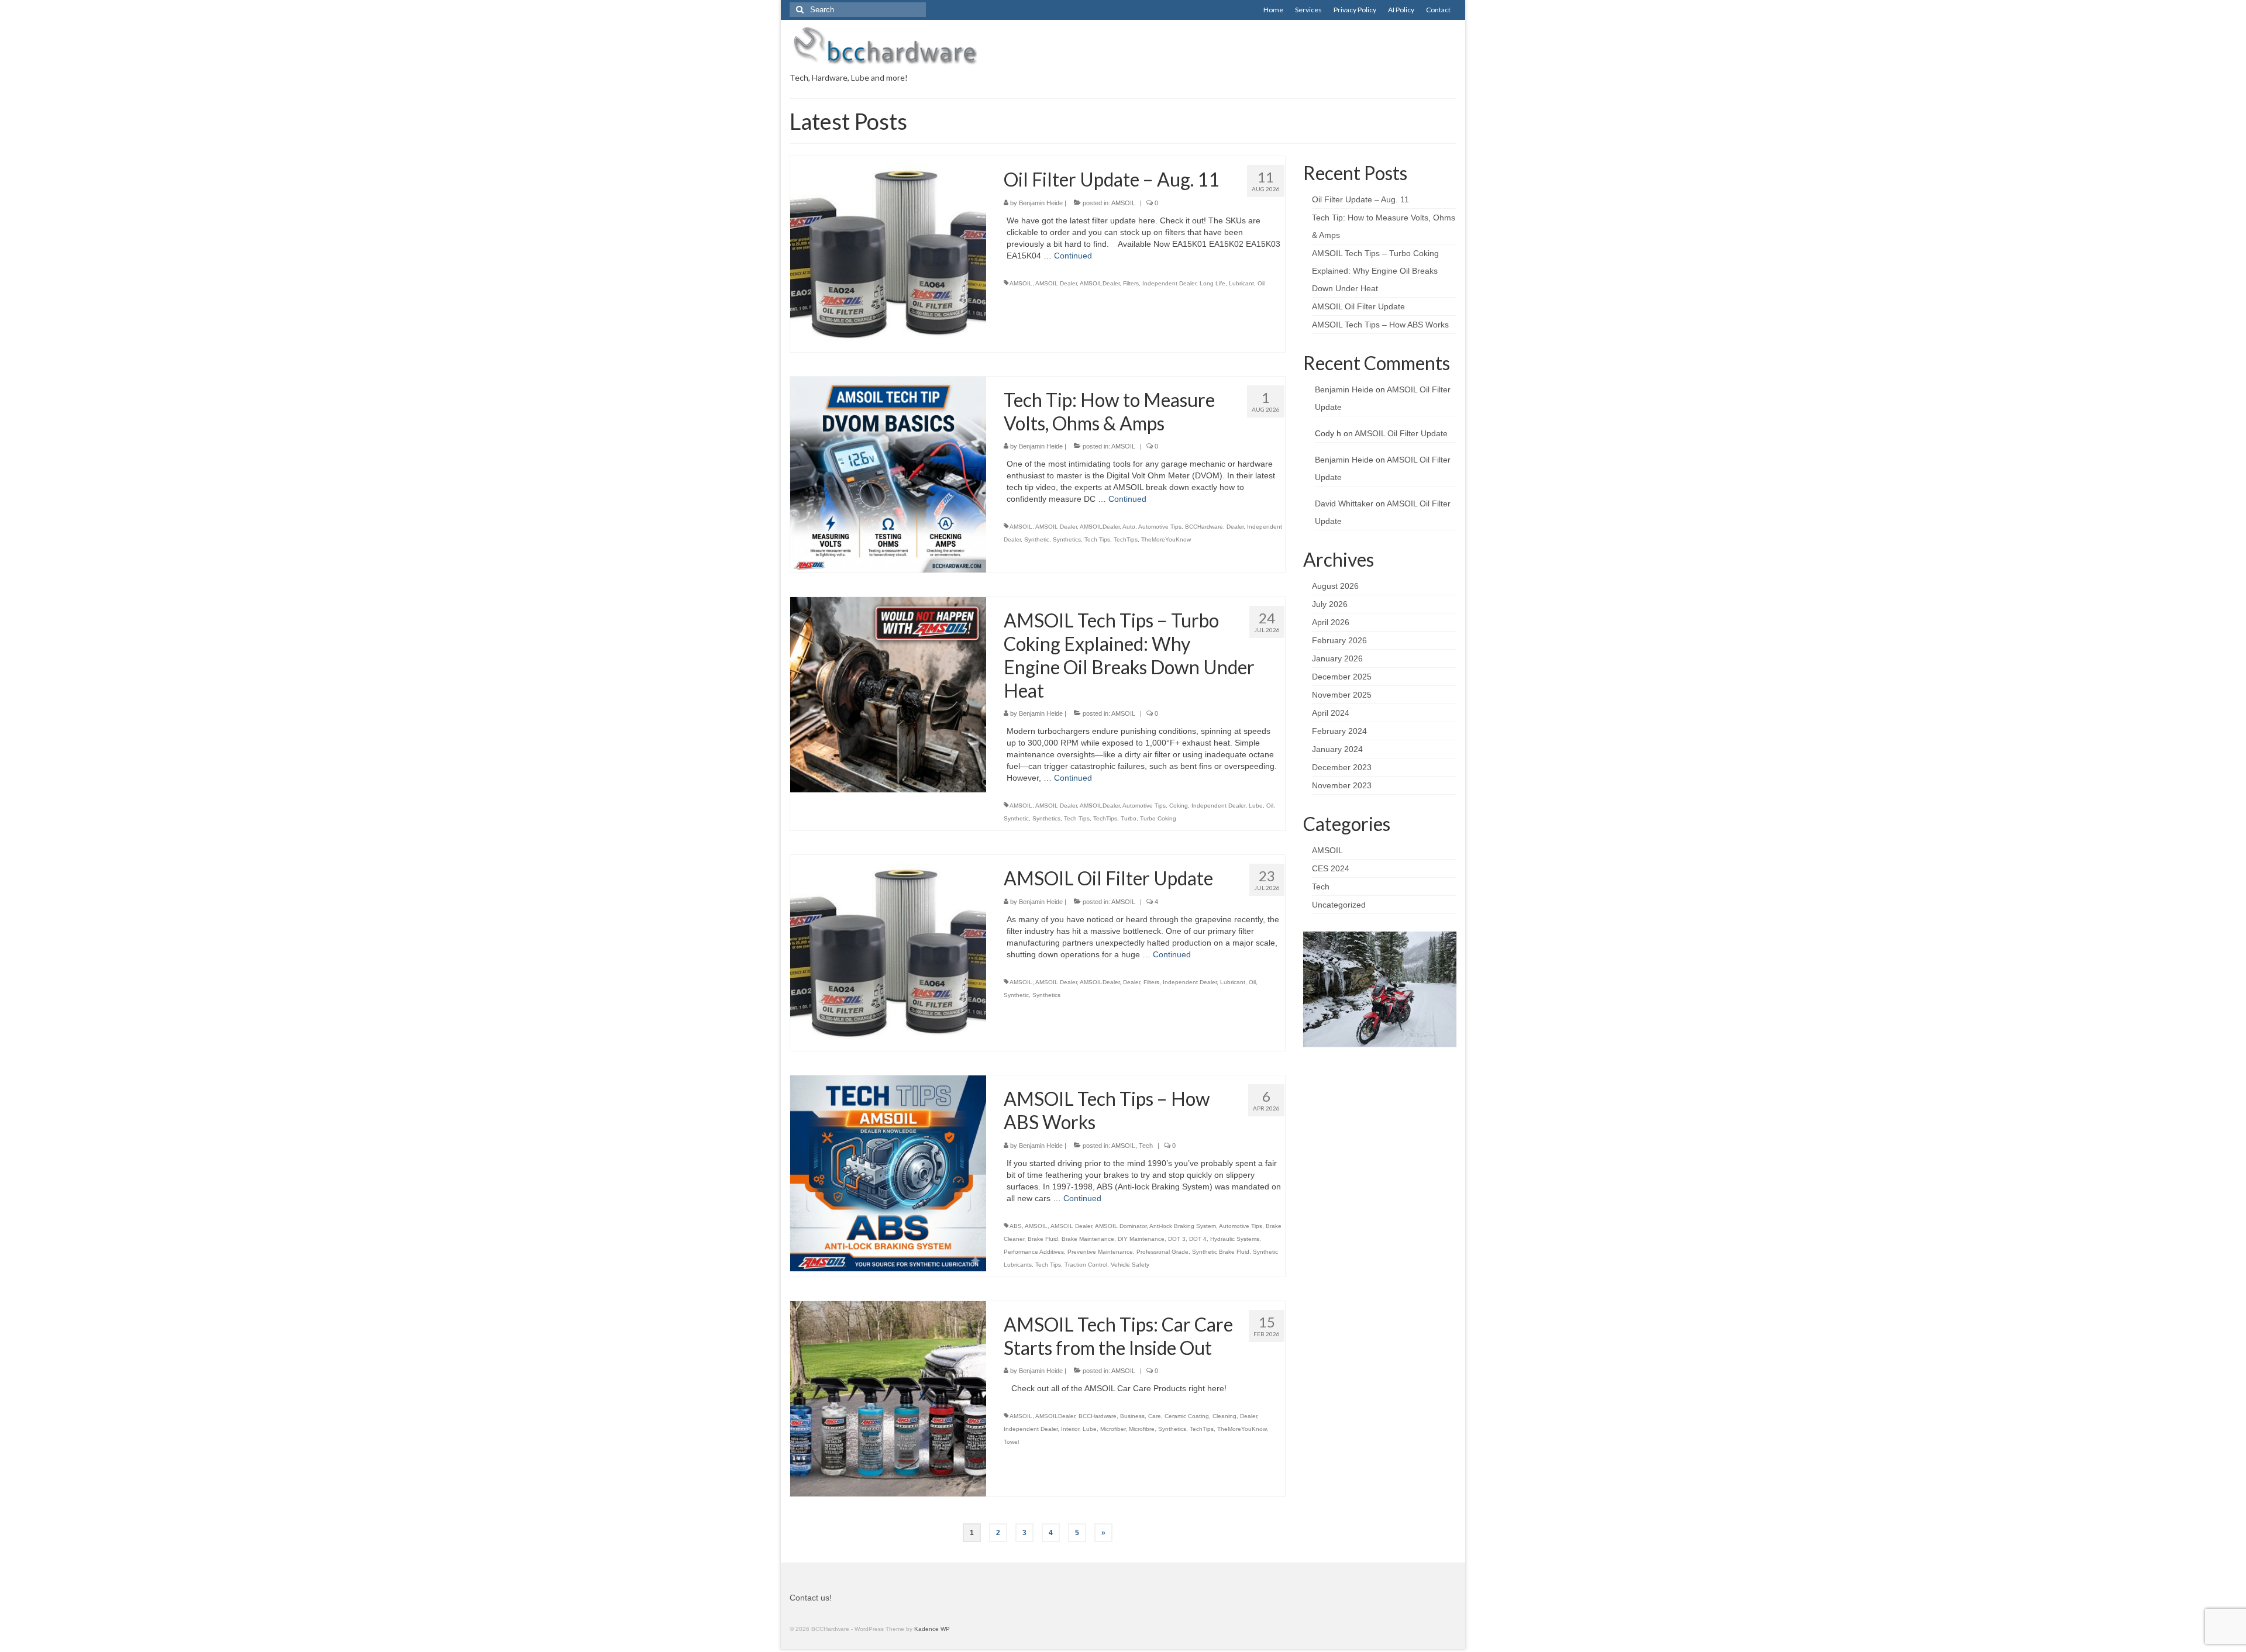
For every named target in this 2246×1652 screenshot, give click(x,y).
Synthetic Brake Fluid (1221, 1252)
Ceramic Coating (1187, 1416)
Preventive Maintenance (1100, 1252)
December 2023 (1342, 767)
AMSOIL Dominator (1121, 1226)
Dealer (1235, 527)
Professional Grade (1162, 1252)
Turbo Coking (1158, 818)
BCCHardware (1204, 527)
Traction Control (1086, 1265)
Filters (1131, 283)
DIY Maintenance (1141, 1239)
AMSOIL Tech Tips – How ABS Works (1380, 325)
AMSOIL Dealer (1056, 283)
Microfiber (1113, 1429)
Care (1155, 1416)
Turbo (1129, 818)
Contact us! (811, 1598)
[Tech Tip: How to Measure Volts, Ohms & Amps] (888, 474)
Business (1132, 1416)
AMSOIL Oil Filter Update (1358, 306)
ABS (1016, 1226)
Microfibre (1142, 1429)
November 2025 (1342, 695)
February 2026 (1339, 640)
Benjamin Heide (1041, 203)
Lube (1256, 806)
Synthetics (1067, 539)
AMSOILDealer (1100, 283)
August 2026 (1335, 586)
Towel (1011, 1442)
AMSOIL (1123, 203)
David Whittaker (1344, 503)
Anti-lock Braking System (1183, 1226)
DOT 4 (1198, 1239)
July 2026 (1330, 604)
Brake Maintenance (1088, 1239)
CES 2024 (1331, 868)
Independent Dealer (1169, 283)
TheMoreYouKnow (1166, 539)
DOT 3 (1177, 1239)
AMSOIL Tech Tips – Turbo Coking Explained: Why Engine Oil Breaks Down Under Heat (1375, 271)
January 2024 (1337, 749)
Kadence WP (932, 1629)
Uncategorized (1339, 905)
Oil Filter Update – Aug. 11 (1360, 199)
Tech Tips (1097, 539)
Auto (1129, 527)
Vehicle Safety (1130, 1265)
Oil (1261, 283)
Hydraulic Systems (1235, 1239)
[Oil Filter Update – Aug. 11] (888, 253)
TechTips (1126, 539)
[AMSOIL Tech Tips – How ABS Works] (888, 1172)
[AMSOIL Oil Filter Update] (888, 952)
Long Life (1212, 283)
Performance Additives (1034, 1252)
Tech (1146, 1146)
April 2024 (1331, 713)
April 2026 (1331, 622)
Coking (1179, 806)
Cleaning (1224, 1416)
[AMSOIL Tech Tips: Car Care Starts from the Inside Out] (888, 1398)
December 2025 (1342, 677)
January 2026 (1337, 658)
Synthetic (1037, 539)
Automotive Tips (1160, 527)
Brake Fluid (1043, 1239)
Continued (1073, 256)
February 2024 (1339, 731)
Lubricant (1241, 283)
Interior (1070, 1429)
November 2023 (1342, 785)
